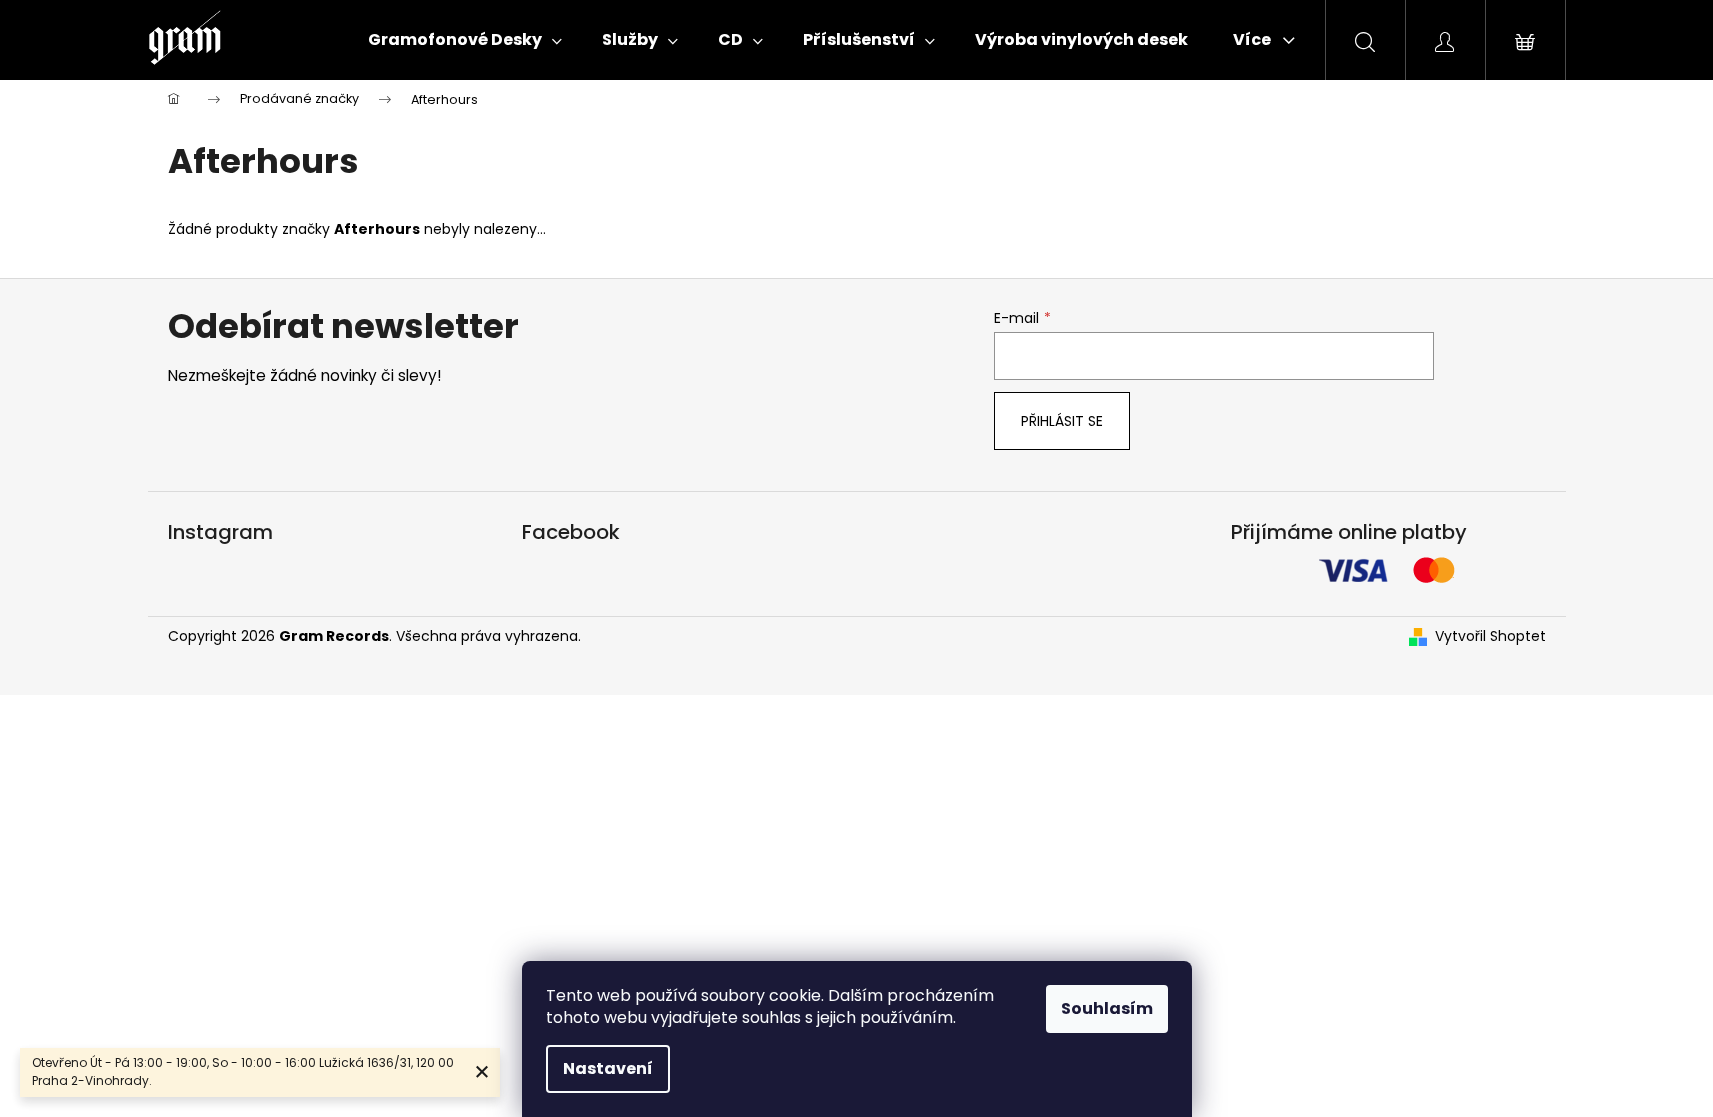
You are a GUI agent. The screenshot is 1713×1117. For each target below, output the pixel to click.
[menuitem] (465, 40)
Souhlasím (1107, 1008)
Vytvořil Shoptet (1490, 636)
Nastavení (608, 1068)
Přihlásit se (1062, 421)
